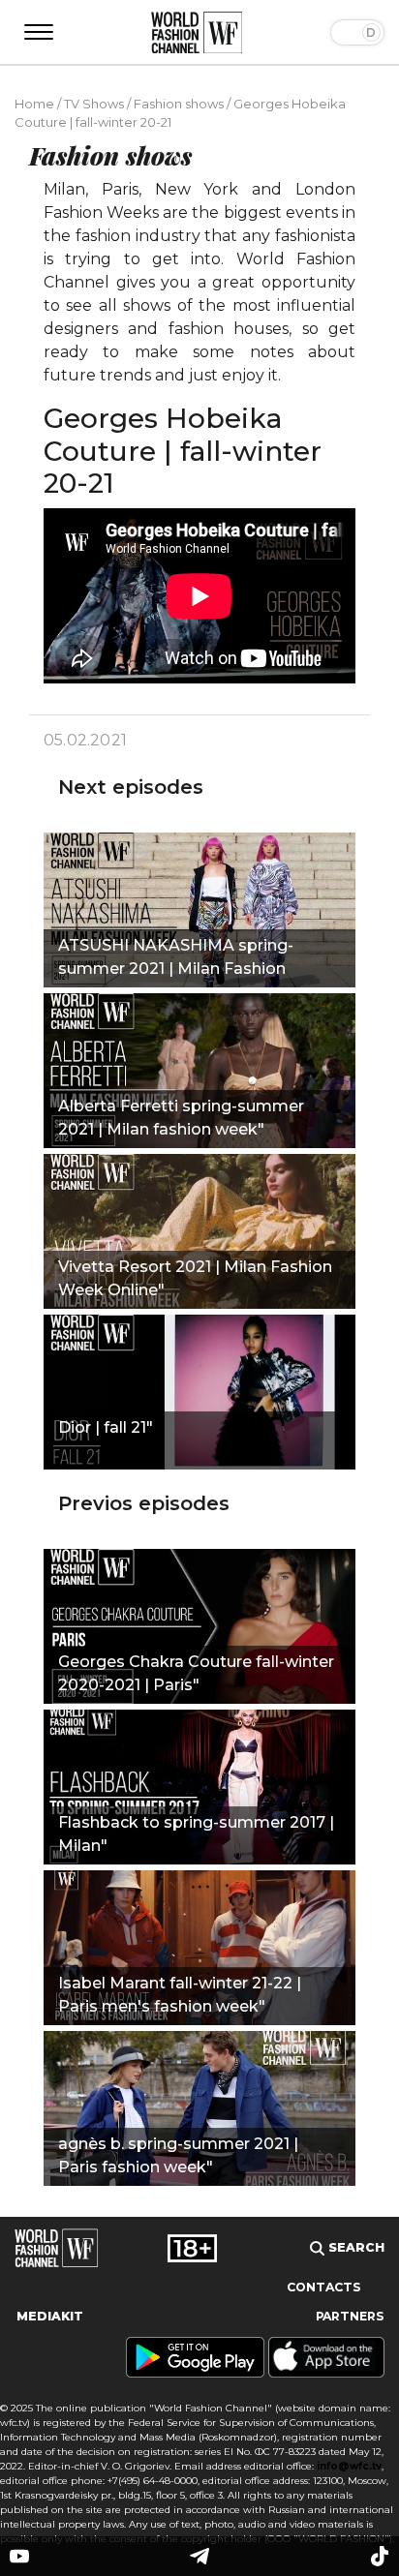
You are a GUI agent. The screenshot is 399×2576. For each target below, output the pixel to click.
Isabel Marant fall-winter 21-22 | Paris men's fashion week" (180, 1995)
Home (34, 104)
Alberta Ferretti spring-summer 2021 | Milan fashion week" (181, 1118)
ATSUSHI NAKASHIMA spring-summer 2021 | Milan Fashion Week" (176, 959)
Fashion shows (179, 104)
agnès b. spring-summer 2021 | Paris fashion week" (178, 2155)
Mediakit (50, 2316)
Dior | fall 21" (106, 1427)
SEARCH (354, 2247)
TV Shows (94, 104)
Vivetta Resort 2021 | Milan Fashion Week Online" (195, 1278)
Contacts (324, 2287)
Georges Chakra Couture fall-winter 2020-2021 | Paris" (196, 1673)
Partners (350, 2316)
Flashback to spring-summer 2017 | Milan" (196, 1834)
